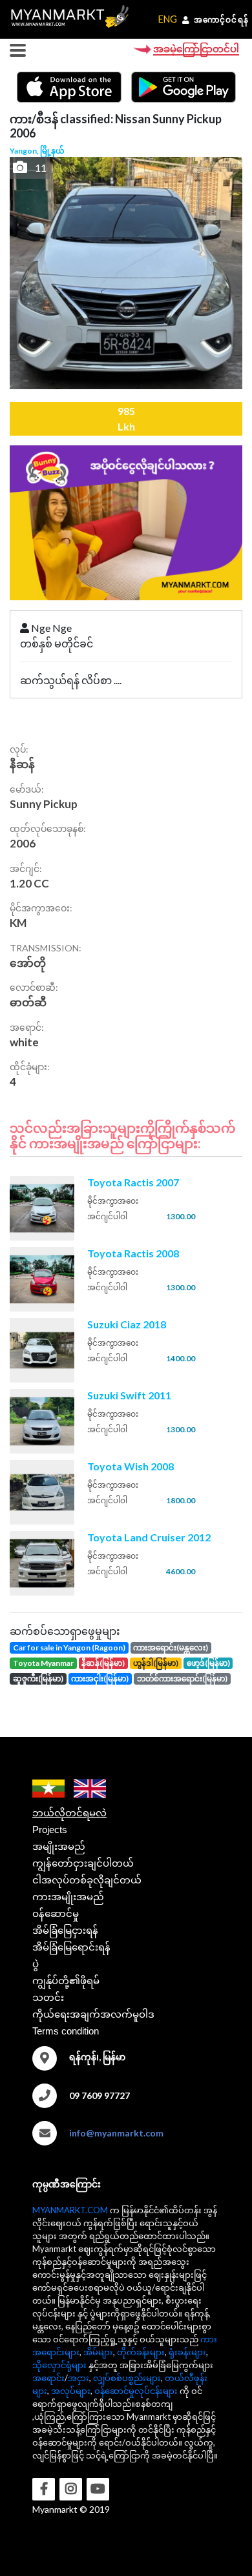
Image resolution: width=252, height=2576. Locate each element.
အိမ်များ (98, 2352)
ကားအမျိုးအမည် (68, 1897)
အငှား (79, 2378)
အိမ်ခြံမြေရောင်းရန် (71, 1947)
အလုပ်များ (71, 2391)
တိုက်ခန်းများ (141, 2352)
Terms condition (66, 2031)
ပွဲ (36, 1964)
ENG (168, 19)
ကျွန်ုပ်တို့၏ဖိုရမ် (66, 1981)
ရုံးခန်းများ (187, 2352)
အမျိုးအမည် (59, 1846)
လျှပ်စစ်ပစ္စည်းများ (127, 2378)
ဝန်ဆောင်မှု (56, 1913)
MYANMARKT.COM (70, 2210)
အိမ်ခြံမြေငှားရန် (65, 1930)
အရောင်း (48, 2378)
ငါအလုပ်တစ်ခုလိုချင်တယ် (87, 1880)
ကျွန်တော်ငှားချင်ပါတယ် (83, 1863)
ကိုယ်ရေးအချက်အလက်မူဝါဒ (93, 2014)
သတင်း (48, 1997)
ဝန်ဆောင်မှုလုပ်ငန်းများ (136, 2391)
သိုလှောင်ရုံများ (59, 2365)
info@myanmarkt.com (116, 2133)
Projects (50, 1830)
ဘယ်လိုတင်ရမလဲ (69, 1813)
